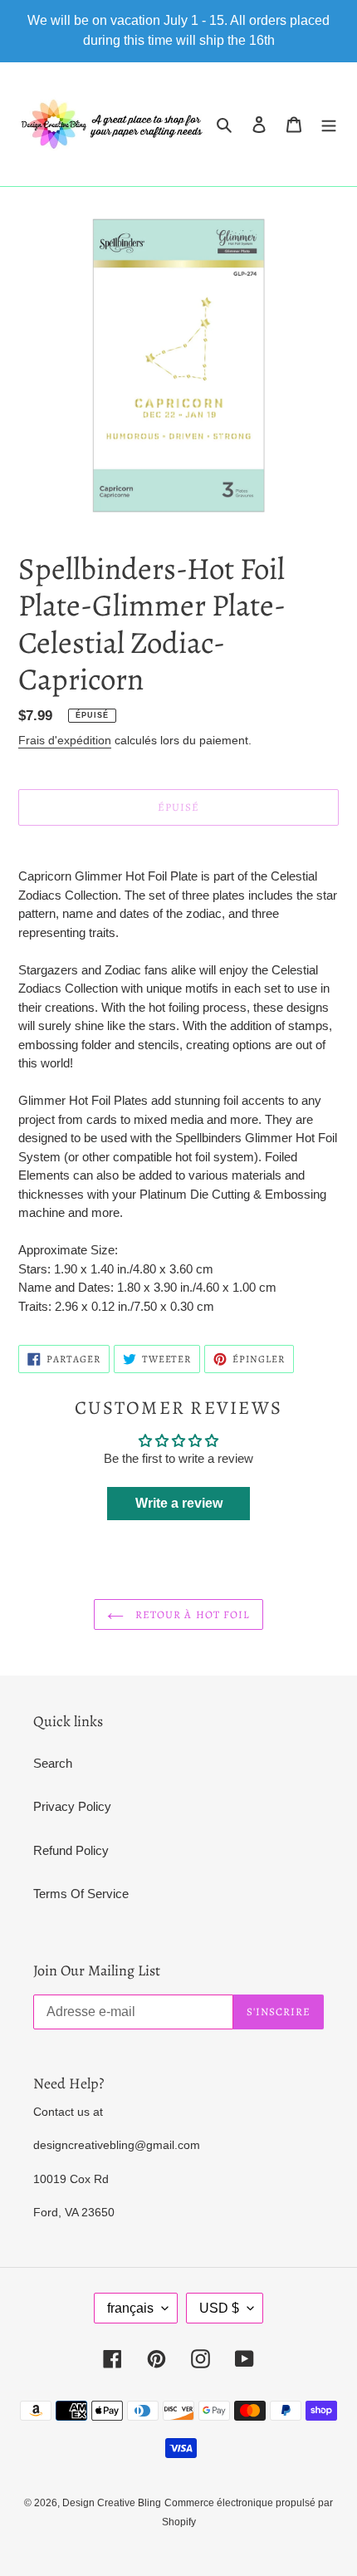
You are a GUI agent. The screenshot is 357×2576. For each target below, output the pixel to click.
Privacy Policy (72, 1806)
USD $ (219, 2308)
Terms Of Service (81, 1894)
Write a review (179, 1503)
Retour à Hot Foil (191, 1614)
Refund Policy (71, 1850)
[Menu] (329, 124)
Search (53, 1763)
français (130, 2308)
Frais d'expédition (65, 740)
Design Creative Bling (112, 2503)
